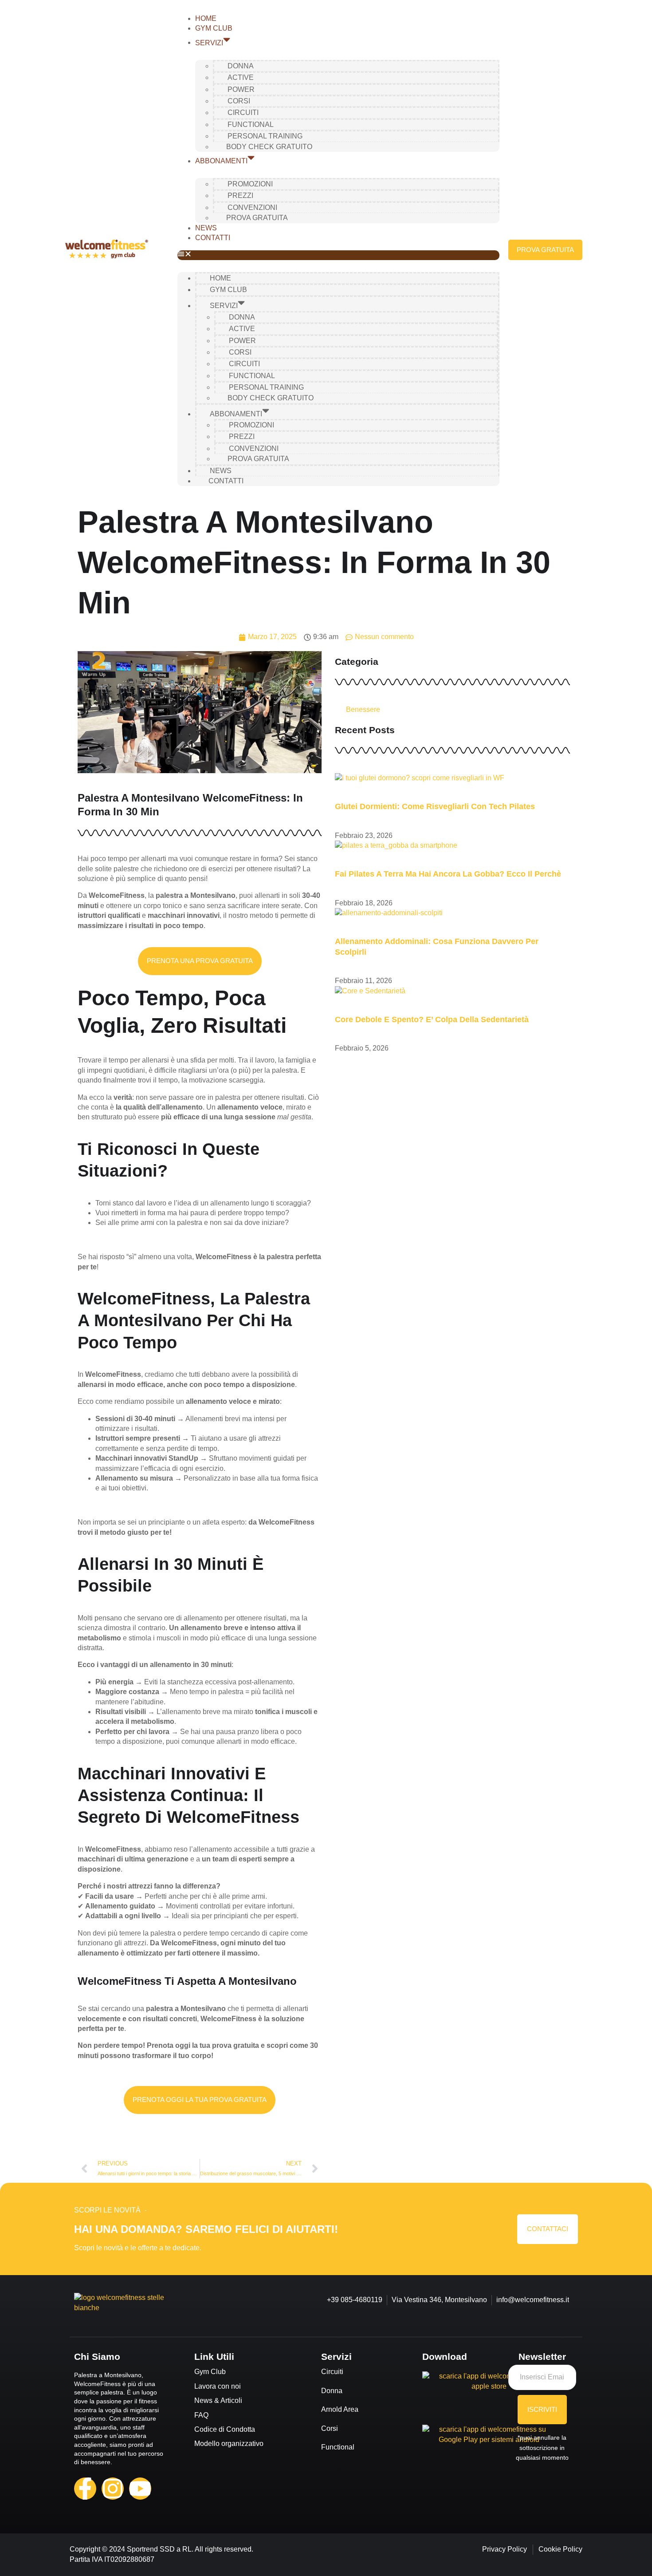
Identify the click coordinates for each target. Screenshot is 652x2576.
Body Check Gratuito (269, 147)
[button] (338, 255)
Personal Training (265, 136)
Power (241, 89)
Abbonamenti (221, 161)
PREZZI (240, 196)
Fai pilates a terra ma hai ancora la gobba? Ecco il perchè (448, 874)
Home (206, 18)
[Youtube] (140, 2489)
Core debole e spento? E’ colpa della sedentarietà (432, 1019)
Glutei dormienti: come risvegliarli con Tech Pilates (435, 806)
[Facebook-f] (85, 2489)
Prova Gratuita (257, 218)
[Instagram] (113, 2489)
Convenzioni (252, 207)
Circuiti (243, 113)
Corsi (239, 101)
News (206, 228)
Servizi (209, 42)
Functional (251, 124)
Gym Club (214, 28)
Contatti (213, 238)
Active (241, 77)
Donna (241, 66)
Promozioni (250, 184)
